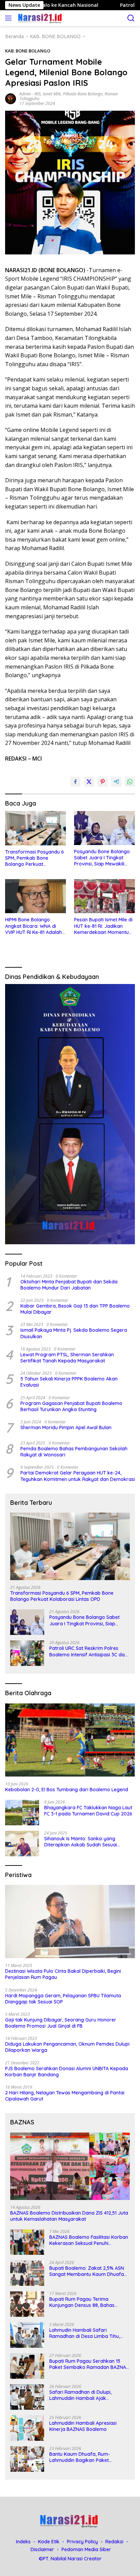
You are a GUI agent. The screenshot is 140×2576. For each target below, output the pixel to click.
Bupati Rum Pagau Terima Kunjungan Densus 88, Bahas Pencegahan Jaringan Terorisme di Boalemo (89, 2302)
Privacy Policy (82, 2542)
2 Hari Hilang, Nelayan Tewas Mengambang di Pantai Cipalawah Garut (65, 2096)
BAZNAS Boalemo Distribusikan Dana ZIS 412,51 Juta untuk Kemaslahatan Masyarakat (69, 2216)
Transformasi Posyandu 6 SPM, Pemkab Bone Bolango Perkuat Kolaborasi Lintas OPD (34, 858)
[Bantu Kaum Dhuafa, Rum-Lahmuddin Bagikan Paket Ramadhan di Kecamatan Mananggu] (27, 2459)
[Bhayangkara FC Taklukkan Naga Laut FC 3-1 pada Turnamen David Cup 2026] (22, 1813)
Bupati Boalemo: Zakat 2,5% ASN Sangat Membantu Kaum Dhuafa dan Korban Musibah (87, 2271)
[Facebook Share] (75, 782)
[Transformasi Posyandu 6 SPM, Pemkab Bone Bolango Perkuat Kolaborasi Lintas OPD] (36, 828)
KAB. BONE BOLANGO (28, 51)
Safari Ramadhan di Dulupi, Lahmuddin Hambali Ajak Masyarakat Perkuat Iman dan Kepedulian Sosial (84, 2395)
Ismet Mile (52, 94)
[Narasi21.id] (40, 18)
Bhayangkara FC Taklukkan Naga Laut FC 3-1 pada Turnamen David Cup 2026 (88, 1811)
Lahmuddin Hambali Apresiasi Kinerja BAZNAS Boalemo (83, 2426)
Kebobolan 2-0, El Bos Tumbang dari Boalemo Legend (67, 1790)
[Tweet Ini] (89, 782)
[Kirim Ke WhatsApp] (130, 782)
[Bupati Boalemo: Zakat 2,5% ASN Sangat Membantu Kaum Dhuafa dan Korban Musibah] (27, 2273)
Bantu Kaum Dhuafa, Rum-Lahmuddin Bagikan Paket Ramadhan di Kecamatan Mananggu (80, 2457)
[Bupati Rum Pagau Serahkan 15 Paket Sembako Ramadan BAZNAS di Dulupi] (27, 2366)
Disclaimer (42, 2549)
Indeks (23, 2542)
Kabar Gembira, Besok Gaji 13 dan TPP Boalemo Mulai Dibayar (75, 1309)
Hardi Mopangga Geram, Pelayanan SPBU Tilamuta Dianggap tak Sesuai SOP (63, 1999)
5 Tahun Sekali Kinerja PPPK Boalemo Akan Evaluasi (69, 1382)
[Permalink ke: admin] (11, 98)
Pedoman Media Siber (86, 2549)
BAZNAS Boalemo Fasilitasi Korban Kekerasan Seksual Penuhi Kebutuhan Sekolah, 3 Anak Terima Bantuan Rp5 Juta (89, 2240)
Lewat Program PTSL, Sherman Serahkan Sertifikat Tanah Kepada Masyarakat (67, 1358)
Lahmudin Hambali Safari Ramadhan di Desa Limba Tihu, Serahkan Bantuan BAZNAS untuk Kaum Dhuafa (87, 2333)
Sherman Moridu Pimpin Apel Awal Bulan (66, 1427)
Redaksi (114, 2542)
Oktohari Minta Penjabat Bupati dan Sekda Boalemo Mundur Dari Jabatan (69, 1285)
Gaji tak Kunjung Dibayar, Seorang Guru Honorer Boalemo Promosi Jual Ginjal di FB (61, 2023)
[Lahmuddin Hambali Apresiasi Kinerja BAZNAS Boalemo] (27, 2428)
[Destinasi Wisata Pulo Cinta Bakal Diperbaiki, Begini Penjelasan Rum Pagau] (70, 1922)
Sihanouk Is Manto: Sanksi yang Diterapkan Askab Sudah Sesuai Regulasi (81, 1842)
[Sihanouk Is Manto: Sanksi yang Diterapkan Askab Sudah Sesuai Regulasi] (22, 1844)
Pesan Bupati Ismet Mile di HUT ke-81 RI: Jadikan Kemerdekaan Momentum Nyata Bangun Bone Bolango (104, 926)
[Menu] (10, 18)
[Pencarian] (131, 18)
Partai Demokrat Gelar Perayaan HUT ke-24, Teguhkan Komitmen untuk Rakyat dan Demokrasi (78, 1476)
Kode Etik (49, 2542)
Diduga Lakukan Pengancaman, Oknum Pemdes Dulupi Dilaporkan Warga (67, 2047)
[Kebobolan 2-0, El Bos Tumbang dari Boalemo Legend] (70, 1740)
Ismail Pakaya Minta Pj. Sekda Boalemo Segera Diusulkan (74, 1333)
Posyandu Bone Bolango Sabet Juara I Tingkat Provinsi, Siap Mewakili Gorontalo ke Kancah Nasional (102, 858)
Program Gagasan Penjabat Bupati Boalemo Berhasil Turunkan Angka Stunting (71, 1406)
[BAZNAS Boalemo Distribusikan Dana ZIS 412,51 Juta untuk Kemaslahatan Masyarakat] (70, 2166)
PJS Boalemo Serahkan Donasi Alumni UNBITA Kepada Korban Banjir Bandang (67, 2072)
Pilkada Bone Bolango (83, 94)
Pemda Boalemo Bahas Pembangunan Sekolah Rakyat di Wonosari (74, 1452)
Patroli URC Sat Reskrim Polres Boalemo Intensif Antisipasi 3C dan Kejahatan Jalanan (88, 1651)
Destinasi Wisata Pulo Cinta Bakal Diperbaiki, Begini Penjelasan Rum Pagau (63, 1974)
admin (25, 94)
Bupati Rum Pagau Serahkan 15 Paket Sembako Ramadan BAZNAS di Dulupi (89, 2364)
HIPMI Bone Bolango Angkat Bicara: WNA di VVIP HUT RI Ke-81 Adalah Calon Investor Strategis (33, 926)
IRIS (38, 94)
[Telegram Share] (116, 782)
